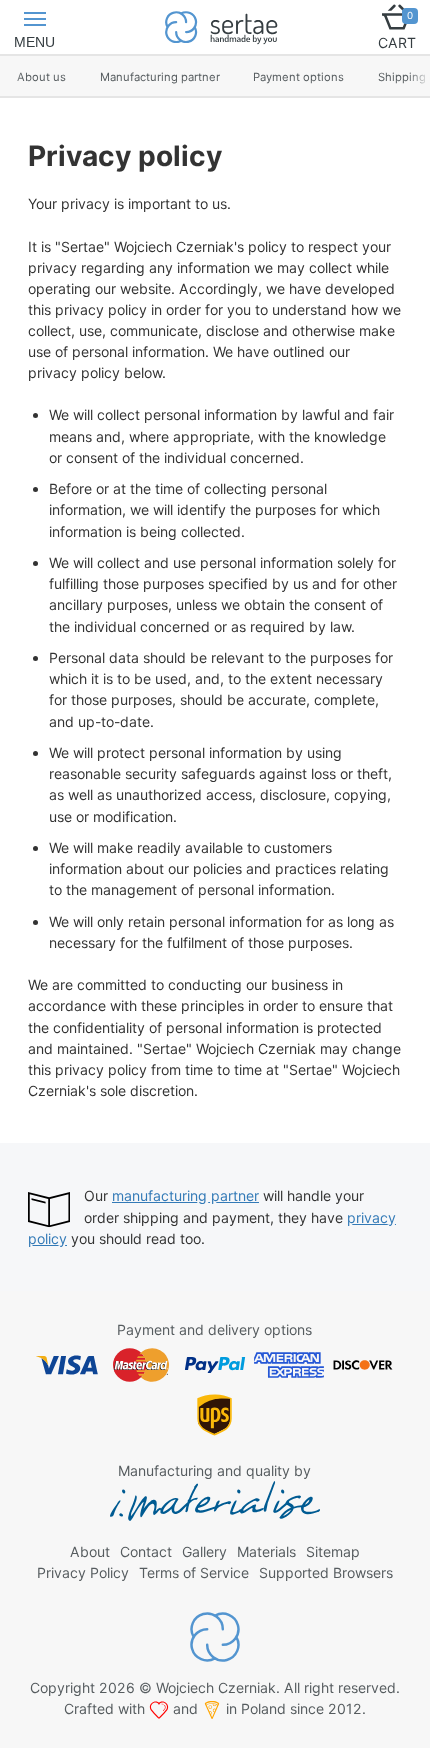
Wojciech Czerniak (216, 1687)
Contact (146, 1551)
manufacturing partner (185, 1195)
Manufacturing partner (160, 77)
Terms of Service (194, 1572)
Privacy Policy (83, 1572)
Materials (266, 1551)
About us (41, 77)
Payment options (298, 77)
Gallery (204, 1551)
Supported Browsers (326, 1572)
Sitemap (333, 1551)
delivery (234, 1329)
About (90, 1551)
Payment (146, 1329)
